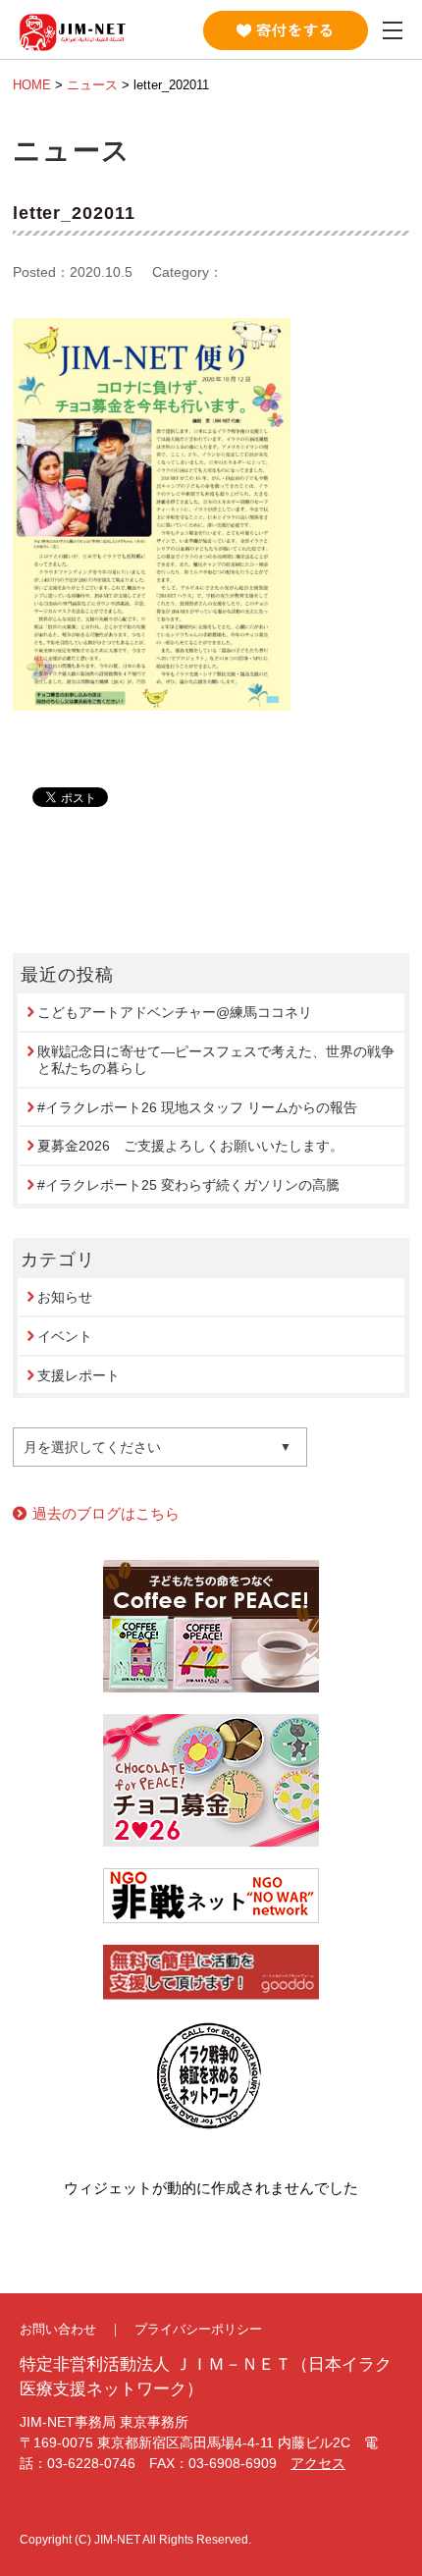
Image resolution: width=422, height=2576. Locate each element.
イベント (65, 1336)
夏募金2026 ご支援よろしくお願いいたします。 (190, 1146)
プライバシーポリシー (198, 2329)
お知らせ (65, 1297)
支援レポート (79, 1375)
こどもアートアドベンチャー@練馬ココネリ (175, 1012)
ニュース (92, 85)
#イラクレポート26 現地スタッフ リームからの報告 (197, 1107)
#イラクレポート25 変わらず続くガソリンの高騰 (188, 1185)
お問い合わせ (58, 2329)
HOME (32, 85)
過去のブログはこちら (106, 1513)
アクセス (318, 2463)
